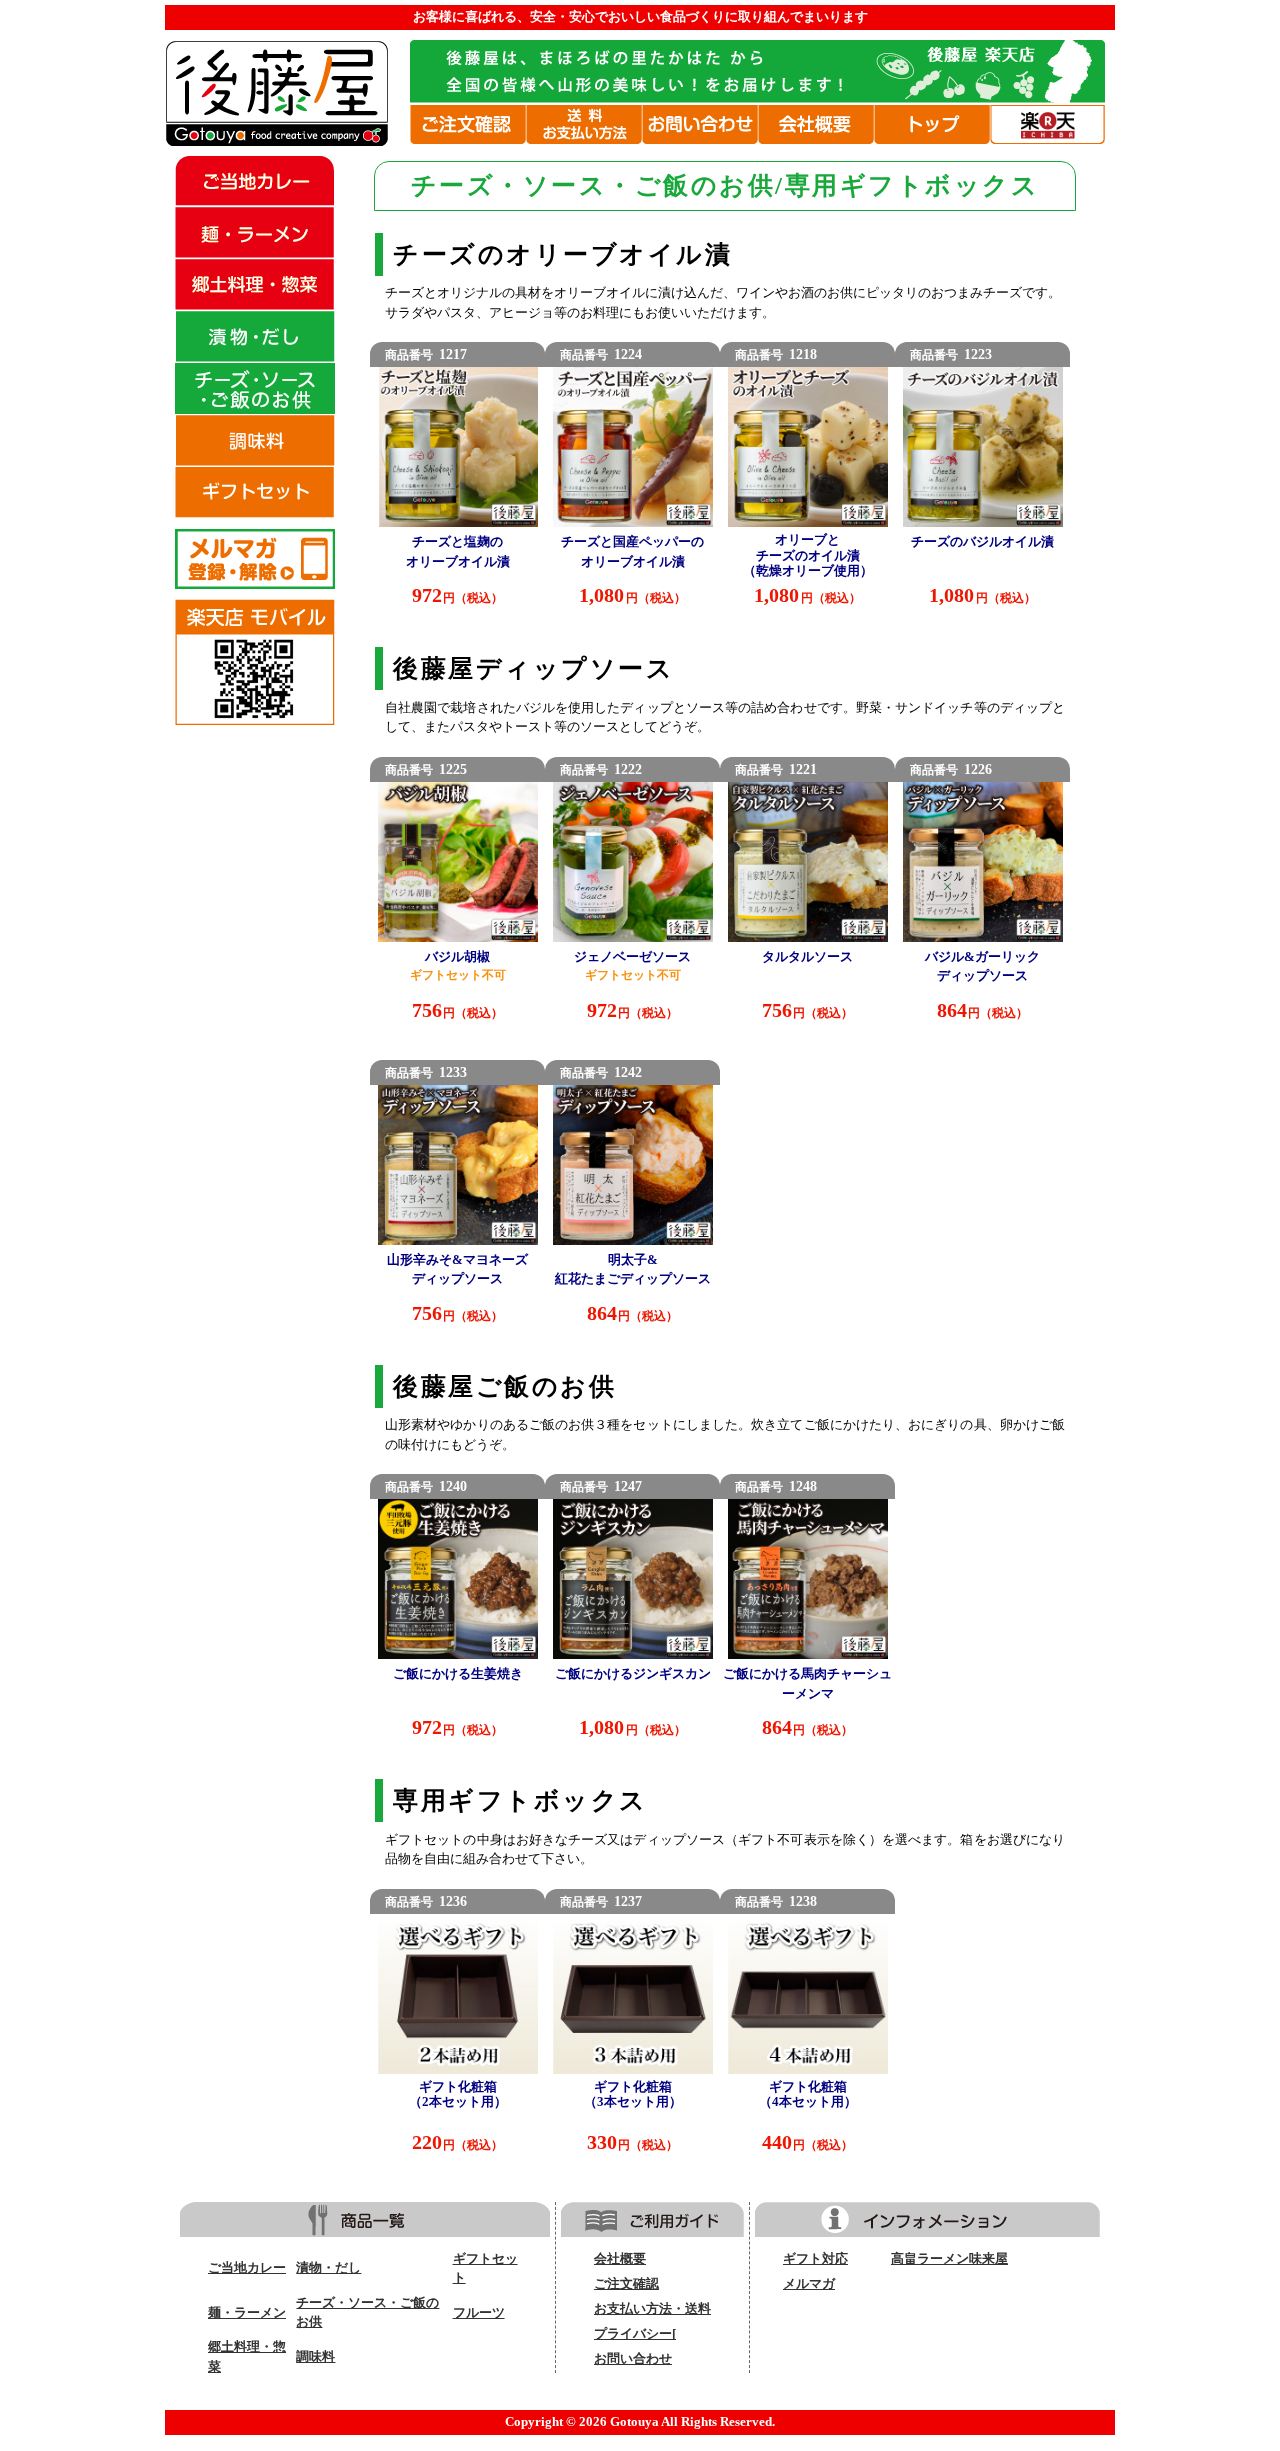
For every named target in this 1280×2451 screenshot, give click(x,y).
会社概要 (620, 2259)
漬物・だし (328, 2268)
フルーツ (479, 2313)
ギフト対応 (815, 2259)
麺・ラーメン (247, 2313)
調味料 (315, 2357)
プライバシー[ (635, 2334)
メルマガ (809, 2284)
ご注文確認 (626, 2284)
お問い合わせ (633, 2359)
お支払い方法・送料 (652, 2309)
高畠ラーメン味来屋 (949, 2259)
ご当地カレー (247, 2268)
